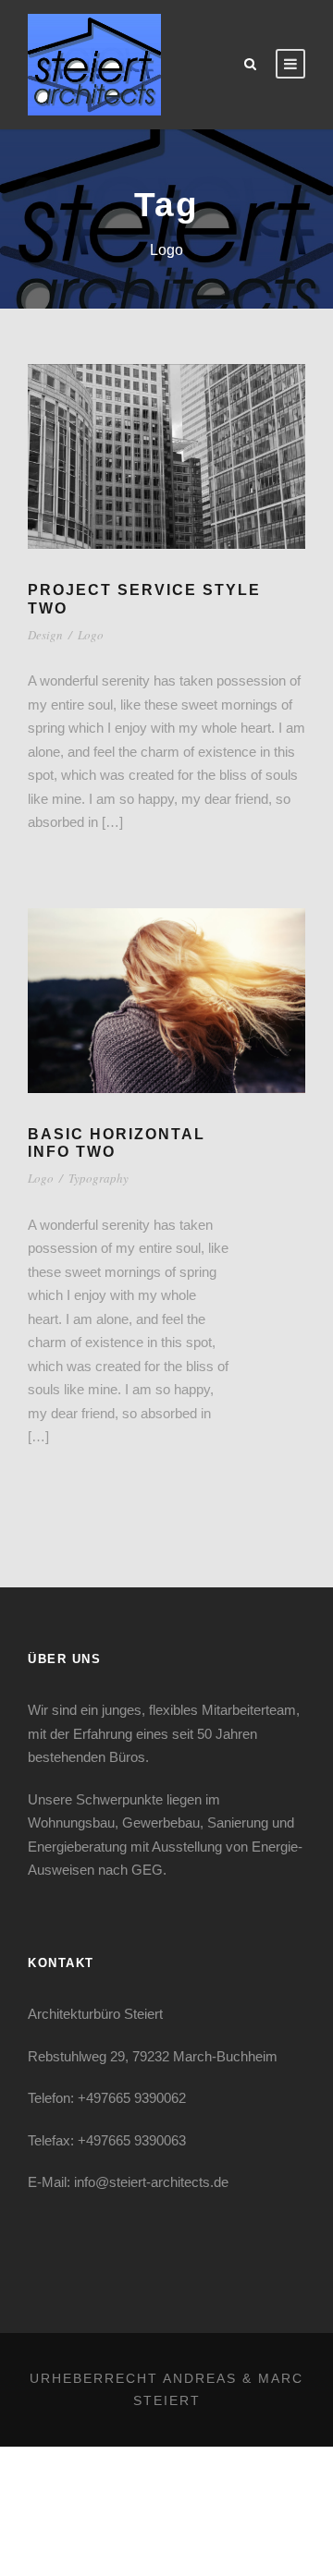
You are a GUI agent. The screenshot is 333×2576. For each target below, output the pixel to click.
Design (45, 635)
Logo (91, 635)
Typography (99, 1178)
